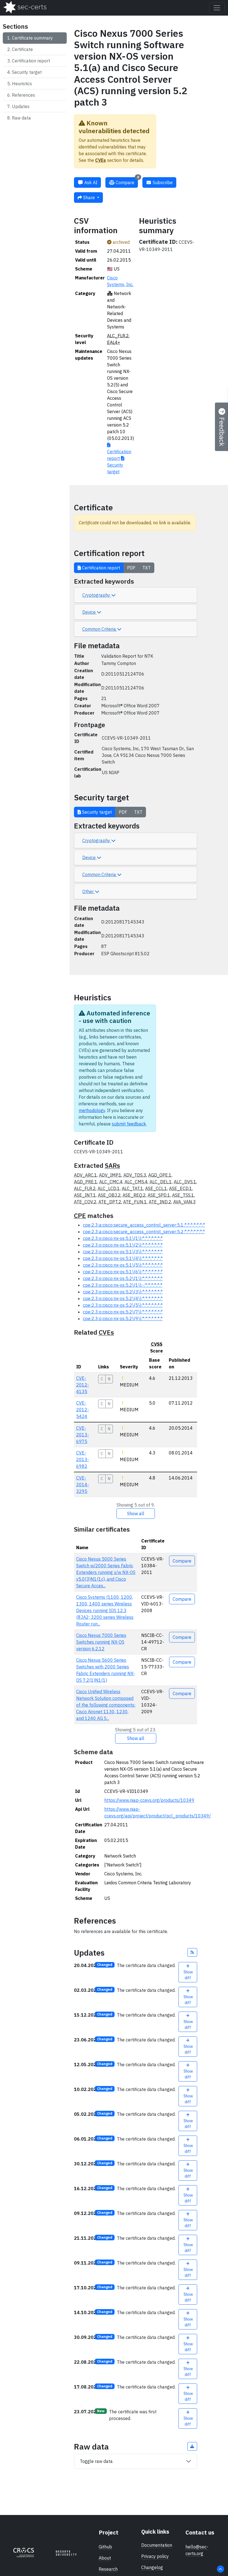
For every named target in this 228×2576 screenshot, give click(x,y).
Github (105, 2547)
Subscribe (162, 182)
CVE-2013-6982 (83, 1459)
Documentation (157, 2545)
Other (89, 891)
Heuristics (22, 84)
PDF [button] (131, 568)
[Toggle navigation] (217, 8)
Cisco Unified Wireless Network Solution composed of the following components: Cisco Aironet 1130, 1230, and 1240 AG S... (106, 1705)
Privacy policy (155, 2556)
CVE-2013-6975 (83, 1435)
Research (108, 2569)
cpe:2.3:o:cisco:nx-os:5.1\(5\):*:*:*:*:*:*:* (123, 1265)
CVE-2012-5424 (83, 1410)
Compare (127, 181)
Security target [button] (96, 812)
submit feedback (129, 1124)
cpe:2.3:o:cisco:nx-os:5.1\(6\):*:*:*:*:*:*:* (123, 1272)
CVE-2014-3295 (83, 1485)
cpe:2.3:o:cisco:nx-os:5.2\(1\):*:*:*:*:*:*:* (123, 1278)
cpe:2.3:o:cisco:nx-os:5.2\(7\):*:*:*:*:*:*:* (123, 1312)
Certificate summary (32, 38)
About (105, 2558)
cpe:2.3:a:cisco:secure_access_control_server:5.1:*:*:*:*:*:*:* (144, 1225)
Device (90, 612)
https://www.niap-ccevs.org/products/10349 (149, 1800)
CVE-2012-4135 (83, 1385)
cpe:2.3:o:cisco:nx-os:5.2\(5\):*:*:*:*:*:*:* (123, 1305)
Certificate (22, 49)
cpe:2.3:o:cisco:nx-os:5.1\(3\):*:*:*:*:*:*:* (123, 1252)
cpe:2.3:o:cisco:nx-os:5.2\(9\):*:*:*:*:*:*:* (123, 1319)
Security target (27, 72)
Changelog (152, 2567)
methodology (92, 1110)
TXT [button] (147, 568)
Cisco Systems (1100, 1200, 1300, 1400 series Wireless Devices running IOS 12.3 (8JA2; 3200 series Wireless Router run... (105, 1610)
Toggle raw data (96, 2461)
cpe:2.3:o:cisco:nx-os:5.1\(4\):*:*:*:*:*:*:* (123, 1258)
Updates (21, 106)
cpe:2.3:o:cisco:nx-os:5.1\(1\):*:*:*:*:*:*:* (123, 1238)
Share (89, 198)
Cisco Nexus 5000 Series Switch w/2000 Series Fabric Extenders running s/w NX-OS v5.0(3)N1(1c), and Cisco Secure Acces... (106, 1572)
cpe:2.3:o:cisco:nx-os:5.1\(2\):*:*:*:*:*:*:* (123, 1245)
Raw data (21, 118)
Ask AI (90, 182)
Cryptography (97, 595)
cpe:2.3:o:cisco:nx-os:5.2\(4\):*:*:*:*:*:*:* (123, 1298)
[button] (192, 1952)
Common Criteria (100, 629)
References (23, 95)
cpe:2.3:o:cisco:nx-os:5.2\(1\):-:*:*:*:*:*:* (123, 1285)
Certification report (31, 61)
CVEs (101, 160)
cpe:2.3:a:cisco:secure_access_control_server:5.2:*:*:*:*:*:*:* (144, 1232)
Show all (136, 1514)
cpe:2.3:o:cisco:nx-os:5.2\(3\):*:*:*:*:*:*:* (123, 1292)
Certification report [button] (101, 568)
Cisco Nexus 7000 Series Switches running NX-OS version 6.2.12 (101, 1642)
